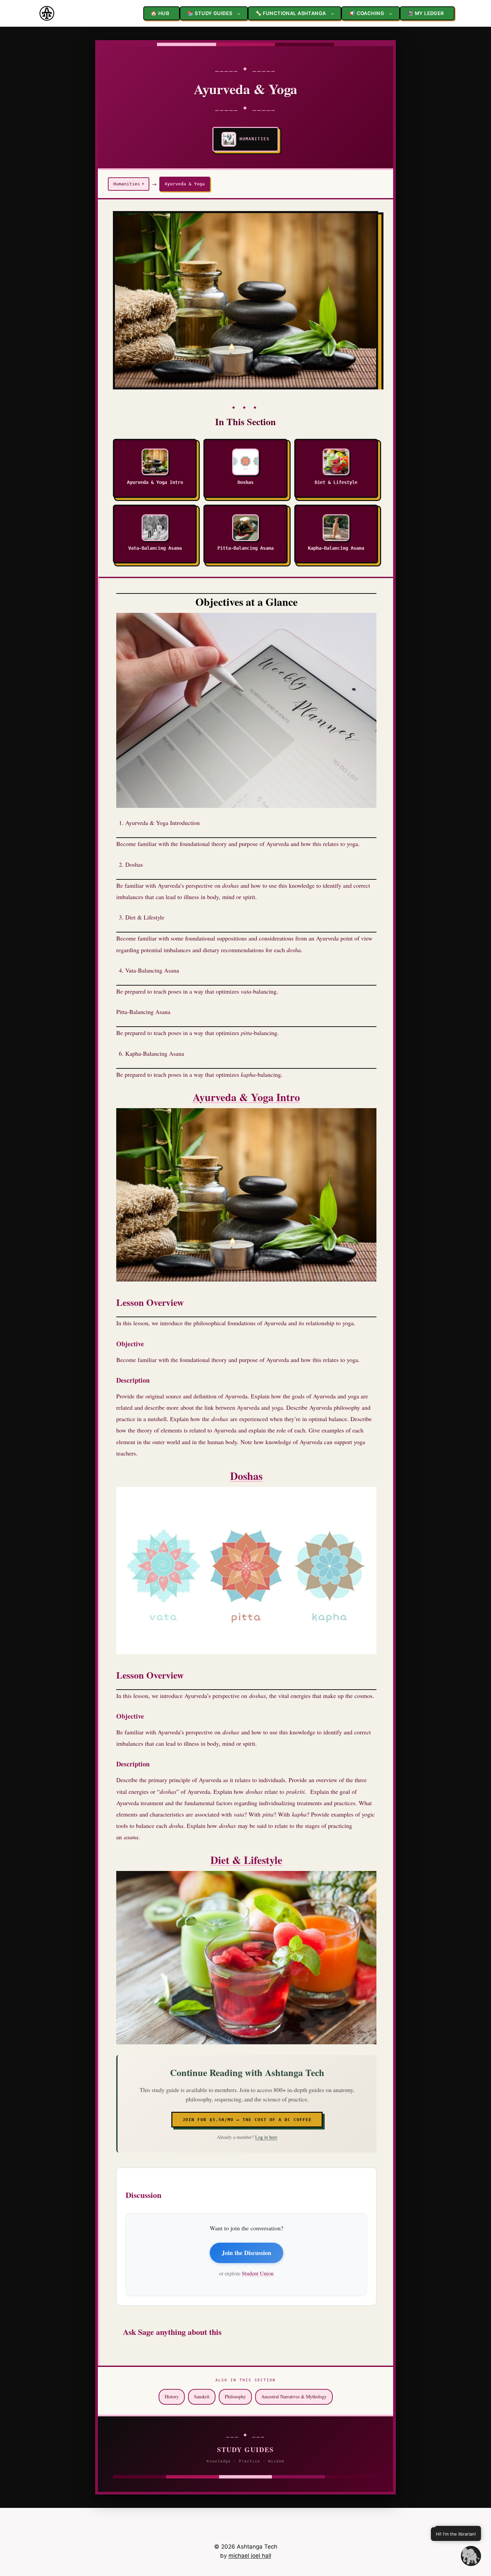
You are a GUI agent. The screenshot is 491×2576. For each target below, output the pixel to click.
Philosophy (235, 2396)
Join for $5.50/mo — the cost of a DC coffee (247, 2120)
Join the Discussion (247, 2253)
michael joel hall (250, 2556)
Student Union (258, 2273)
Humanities (129, 184)
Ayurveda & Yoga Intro (246, 1097)
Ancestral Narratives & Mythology (294, 2396)
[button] (471, 2556)
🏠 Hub (160, 13)
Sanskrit (202, 2396)
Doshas (246, 1476)
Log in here (266, 2137)
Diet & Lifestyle (246, 1860)
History (172, 2396)
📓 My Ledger (426, 13)
